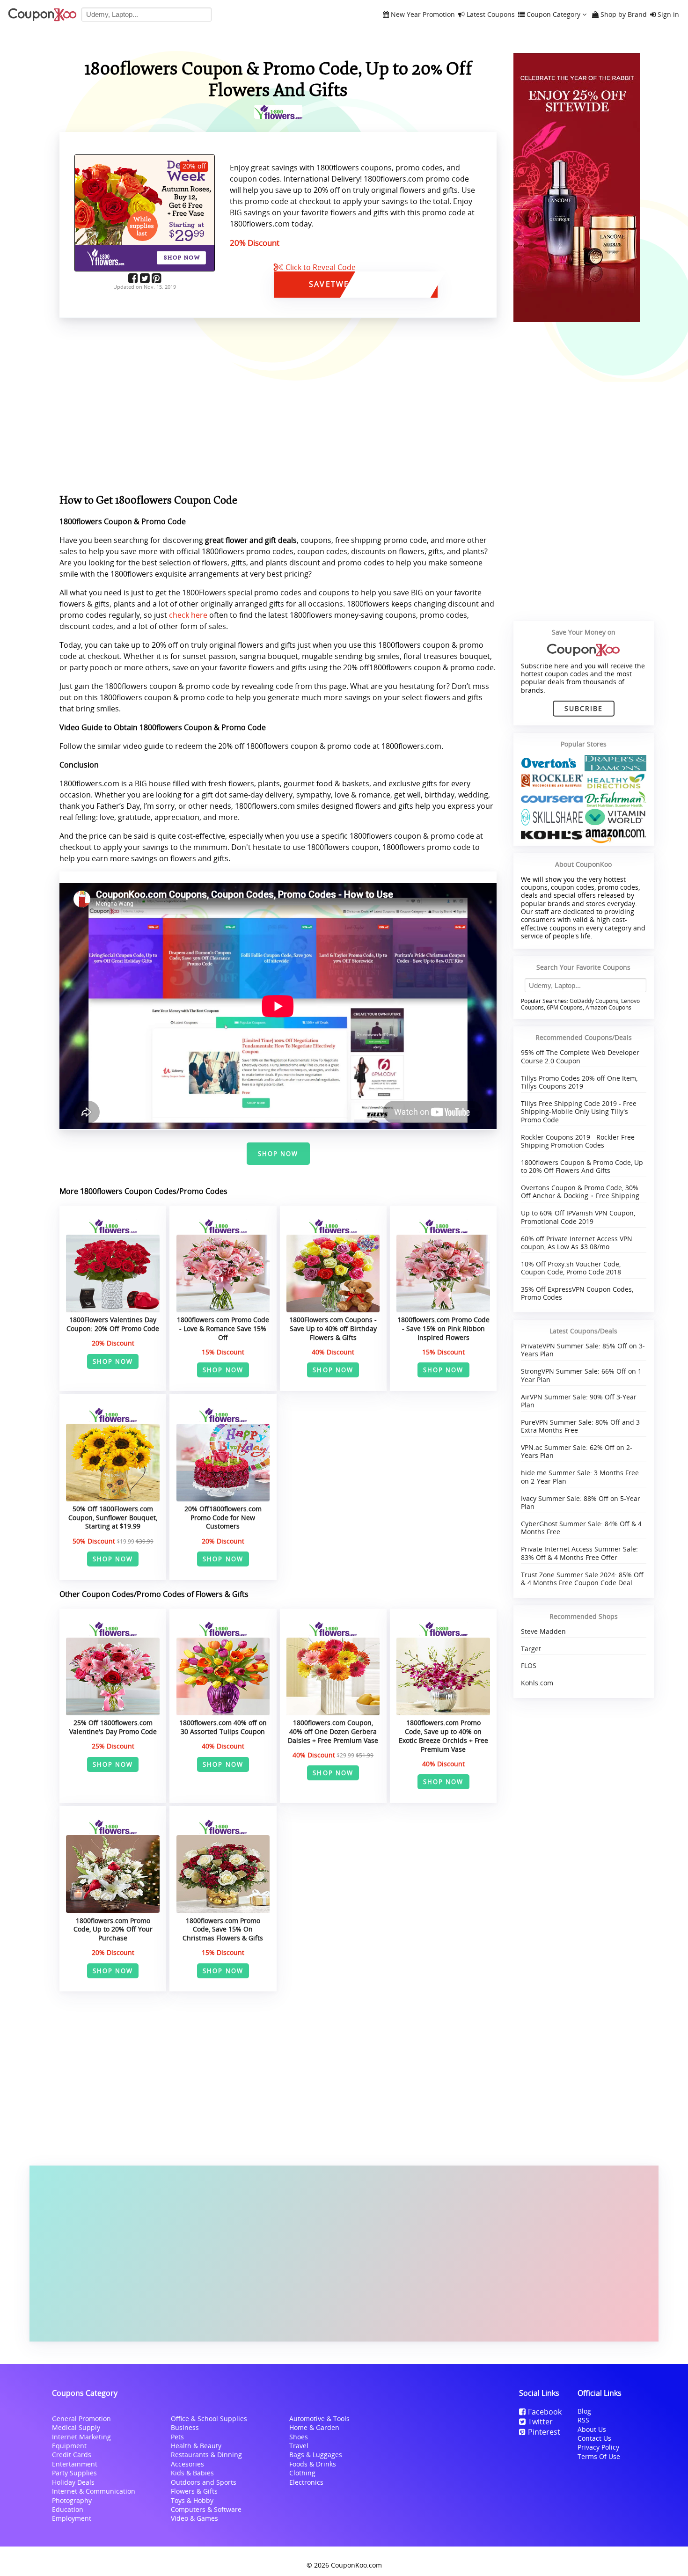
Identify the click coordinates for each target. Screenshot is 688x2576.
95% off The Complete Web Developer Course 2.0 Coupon (580, 1056)
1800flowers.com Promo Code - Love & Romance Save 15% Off (223, 1328)
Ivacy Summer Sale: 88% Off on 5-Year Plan (581, 1502)
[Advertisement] (344, 2254)
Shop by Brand (624, 15)
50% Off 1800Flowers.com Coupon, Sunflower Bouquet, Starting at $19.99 (113, 1517)
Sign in (668, 15)
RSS (583, 2420)
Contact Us (594, 2438)
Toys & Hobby (192, 2500)
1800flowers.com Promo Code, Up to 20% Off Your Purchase (113, 1929)
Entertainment (75, 2464)
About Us (592, 2429)
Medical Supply (76, 2427)
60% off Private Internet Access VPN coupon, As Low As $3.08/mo (577, 1243)
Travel (299, 2446)
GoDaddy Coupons (594, 1001)
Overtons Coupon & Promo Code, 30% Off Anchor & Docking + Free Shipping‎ (580, 1192)
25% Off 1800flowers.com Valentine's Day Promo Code (113, 1727)
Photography (72, 2500)
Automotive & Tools (319, 2419)
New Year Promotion (423, 15)
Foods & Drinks (313, 2464)
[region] (278, 408)
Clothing (302, 2473)
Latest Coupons (491, 15)
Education (68, 2509)
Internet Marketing (81, 2437)
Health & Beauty (196, 2446)
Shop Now (278, 1154)
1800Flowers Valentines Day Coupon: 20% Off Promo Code (113, 1324)
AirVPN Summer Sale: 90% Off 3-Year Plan (579, 1401)
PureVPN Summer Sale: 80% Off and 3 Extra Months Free (580, 1426)
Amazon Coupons (608, 1007)
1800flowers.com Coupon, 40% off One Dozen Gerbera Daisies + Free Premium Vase (333, 1731)
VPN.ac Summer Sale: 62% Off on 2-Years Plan (577, 1451)
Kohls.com (537, 1683)
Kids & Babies (192, 2473)
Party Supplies (74, 2473)
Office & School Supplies (209, 2419)
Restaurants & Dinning (206, 2455)
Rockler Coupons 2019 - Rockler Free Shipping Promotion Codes (578, 1141)
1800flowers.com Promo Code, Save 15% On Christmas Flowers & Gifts (223, 1929)
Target (531, 1649)
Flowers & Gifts (194, 2491)
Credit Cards (72, 2455)
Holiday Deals (73, 2482)
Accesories (187, 2464)
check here (188, 615)
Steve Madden (543, 1631)
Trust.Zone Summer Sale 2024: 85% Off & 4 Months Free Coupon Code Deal (582, 1579)
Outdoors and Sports (204, 2482)
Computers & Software (206, 2509)
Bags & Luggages (316, 2455)
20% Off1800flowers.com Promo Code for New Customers (223, 1517)
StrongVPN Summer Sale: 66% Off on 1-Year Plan (582, 1375)
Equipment (69, 2446)
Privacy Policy (598, 2447)
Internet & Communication (94, 2491)
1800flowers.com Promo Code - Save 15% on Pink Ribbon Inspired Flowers (443, 1328)
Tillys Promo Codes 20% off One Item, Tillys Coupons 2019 (579, 1082)
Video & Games (194, 2518)
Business (185, 2427)
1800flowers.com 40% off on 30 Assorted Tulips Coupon (223, 1727)
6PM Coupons (565, 1007)
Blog (584, 2411)
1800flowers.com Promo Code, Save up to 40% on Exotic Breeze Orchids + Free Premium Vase (443, 1736)
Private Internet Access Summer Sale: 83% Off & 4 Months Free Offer (579, 1553)
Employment (72, 2518)
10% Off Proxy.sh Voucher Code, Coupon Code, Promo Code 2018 (571, 1268)
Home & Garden (314, 2427)
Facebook (545, 2412)
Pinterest (544, 2432)
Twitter (540, 2422)
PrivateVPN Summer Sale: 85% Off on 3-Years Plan (583, 1350)
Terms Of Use (599, 2456)
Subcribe (584, 708)
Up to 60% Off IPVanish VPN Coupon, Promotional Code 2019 (578, 1217)
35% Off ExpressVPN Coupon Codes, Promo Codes (577, 1293)
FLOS (529, 1665)
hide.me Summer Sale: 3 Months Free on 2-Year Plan (580, 1477)
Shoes (299, 2437)
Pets (177, 2437)
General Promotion (81, 2419)
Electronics (306, 2482)
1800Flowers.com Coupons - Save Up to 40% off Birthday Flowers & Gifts (333, 1328)
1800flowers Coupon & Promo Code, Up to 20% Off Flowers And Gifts (582, 1166)
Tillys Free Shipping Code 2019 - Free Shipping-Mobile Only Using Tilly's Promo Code (579, 1112)
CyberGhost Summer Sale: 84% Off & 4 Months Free (581, 1528)
